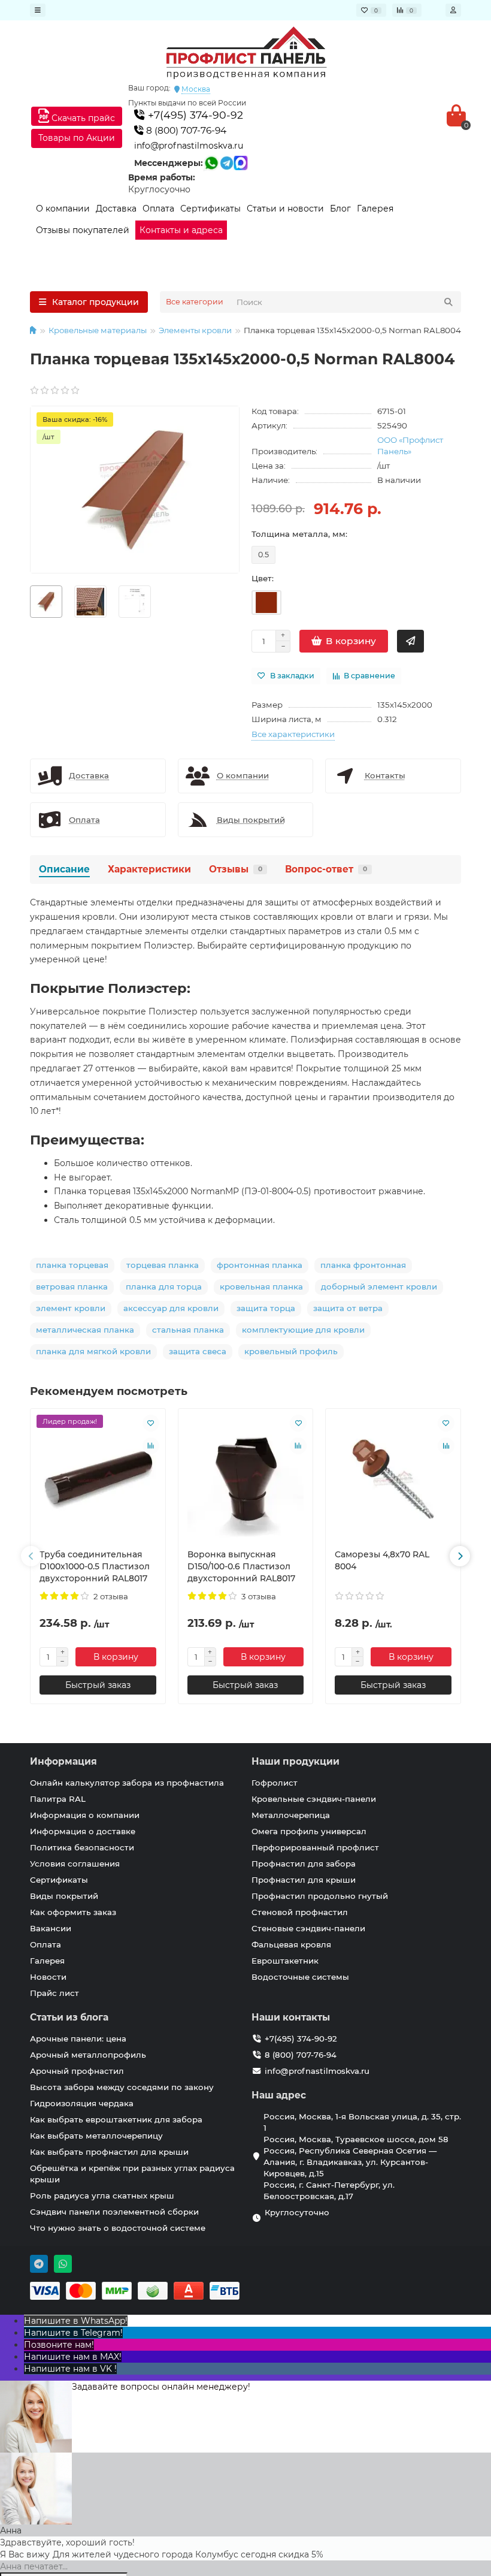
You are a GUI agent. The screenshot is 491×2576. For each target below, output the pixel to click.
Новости (48, 1977)
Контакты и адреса (181, 230)
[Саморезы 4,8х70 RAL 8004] (393, 1479)
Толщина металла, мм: (299, 534)
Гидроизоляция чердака (82, 2103)
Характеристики (149, 869)
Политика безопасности (82, 1847)
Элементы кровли (195, 330)
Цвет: (263, 578)
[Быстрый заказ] (410, 641)
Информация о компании (85, 1815)
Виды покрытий (64, 1896)
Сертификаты (210, 209)
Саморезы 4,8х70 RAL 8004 (382, 1560)
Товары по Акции (77, 138)
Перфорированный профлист (315, 1847)
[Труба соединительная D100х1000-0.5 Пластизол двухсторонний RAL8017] (98, 1479)
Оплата (158, 209)
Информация (63, 1761)
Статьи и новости (285, 209)
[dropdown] (38, 10)
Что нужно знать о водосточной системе (118, 2228)
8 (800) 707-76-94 (185, 130)
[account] (453, 10)
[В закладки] (151, 1423)
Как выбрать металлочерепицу (96, 2136)
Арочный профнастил (77, 2071)
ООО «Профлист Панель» (410, 446)
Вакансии (51, 1928)
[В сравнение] (151, 1446)
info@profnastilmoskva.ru (189, 146)
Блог (340, 209)
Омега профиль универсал (309, 1831)
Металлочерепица (291, 1815)
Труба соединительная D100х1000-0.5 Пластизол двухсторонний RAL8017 (95, 1566)
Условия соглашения (75, 1864)
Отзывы (236, 869)
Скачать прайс (82, 118)
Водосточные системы (300, 1977)
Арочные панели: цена (78, 2039)
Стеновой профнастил (300, 1912)
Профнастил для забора (304, 1864)
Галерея (375, 209)
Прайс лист (54, 1993)
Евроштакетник (285, 1961)
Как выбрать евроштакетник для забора (116, 2119)
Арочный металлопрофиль (88, 2055)
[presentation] (31, 1556)
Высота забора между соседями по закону (122, 2087)
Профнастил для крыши (304, 1880)
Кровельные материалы (98, 330)
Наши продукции (295, 1761)
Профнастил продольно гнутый (320, 1896)
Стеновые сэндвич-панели (308, 1928)
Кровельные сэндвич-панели (314, 1799)
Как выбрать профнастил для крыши (109, 2152)
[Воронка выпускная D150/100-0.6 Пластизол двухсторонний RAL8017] (246, 1479)
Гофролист (275, 1783)
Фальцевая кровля (291, 1944)
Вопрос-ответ (326, 869)
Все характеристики (293, 734)
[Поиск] (448, 302)
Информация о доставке (83, 1831)
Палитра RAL (58, 1799)
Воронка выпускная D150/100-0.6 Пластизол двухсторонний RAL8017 (241, 1566)
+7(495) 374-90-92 (194, 115)
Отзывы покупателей (83, 230)
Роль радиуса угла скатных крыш (102, 2196)
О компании (63, 209)
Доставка (116, 209)
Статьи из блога (69, 2017)
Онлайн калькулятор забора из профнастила (127, 1783)
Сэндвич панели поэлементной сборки (114, 2212)
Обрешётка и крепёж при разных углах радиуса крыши (132, 2174)
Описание (64, 869)
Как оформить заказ (73, 1912)
